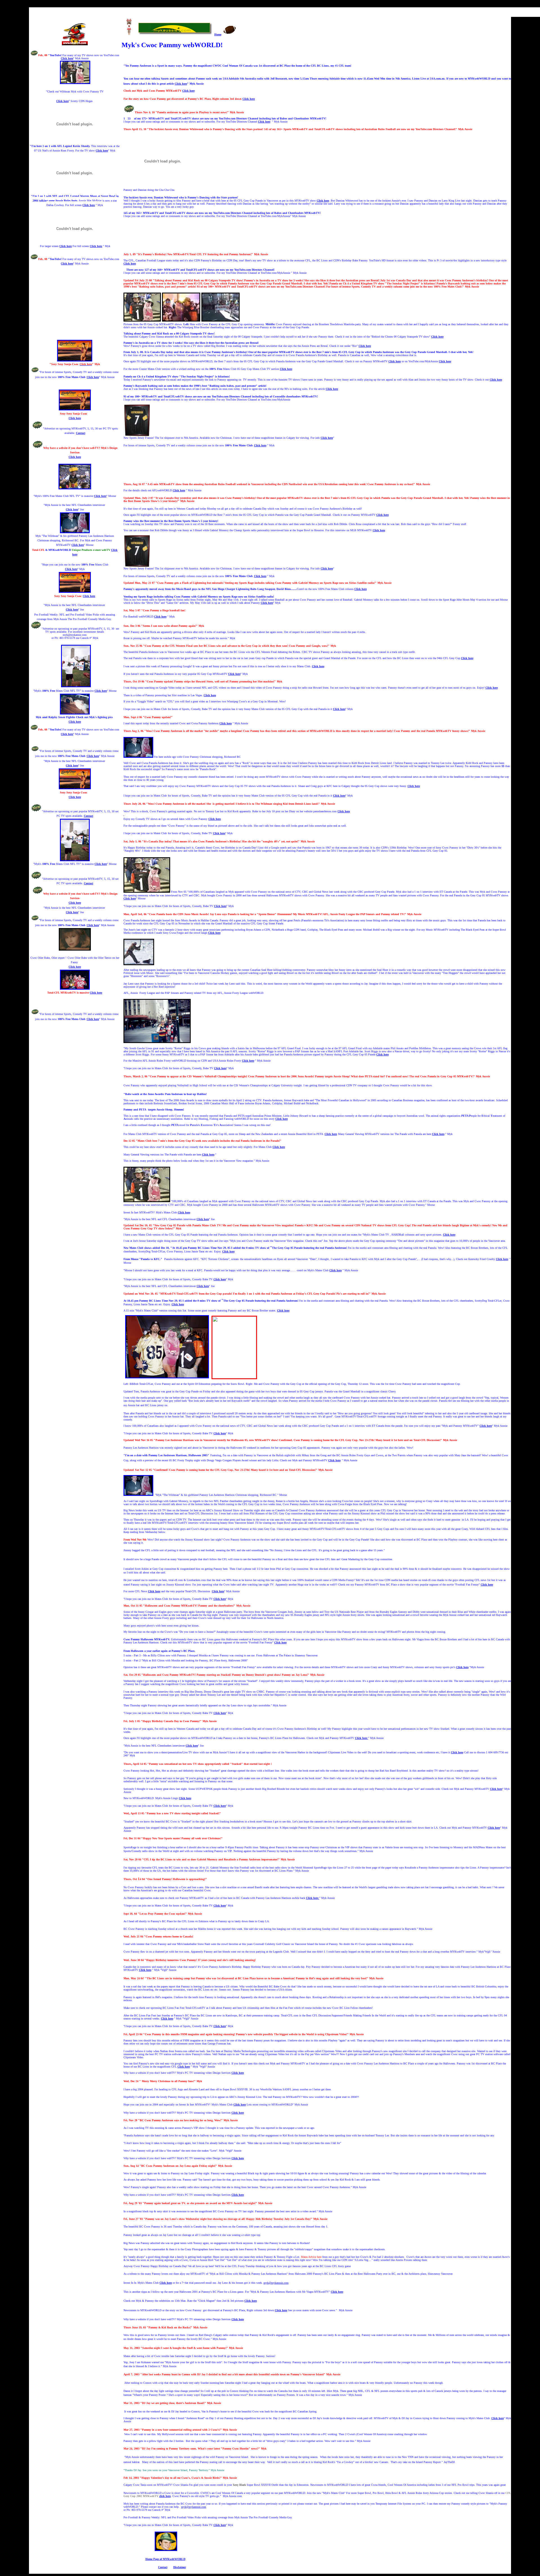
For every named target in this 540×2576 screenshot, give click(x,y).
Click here (67, 58)
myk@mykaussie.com (276, 2283)
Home (218, 34)
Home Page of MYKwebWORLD (165, 2559)
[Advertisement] (76, 305)
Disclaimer (180, 2567)
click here (165, 2496)
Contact (81, 433)
